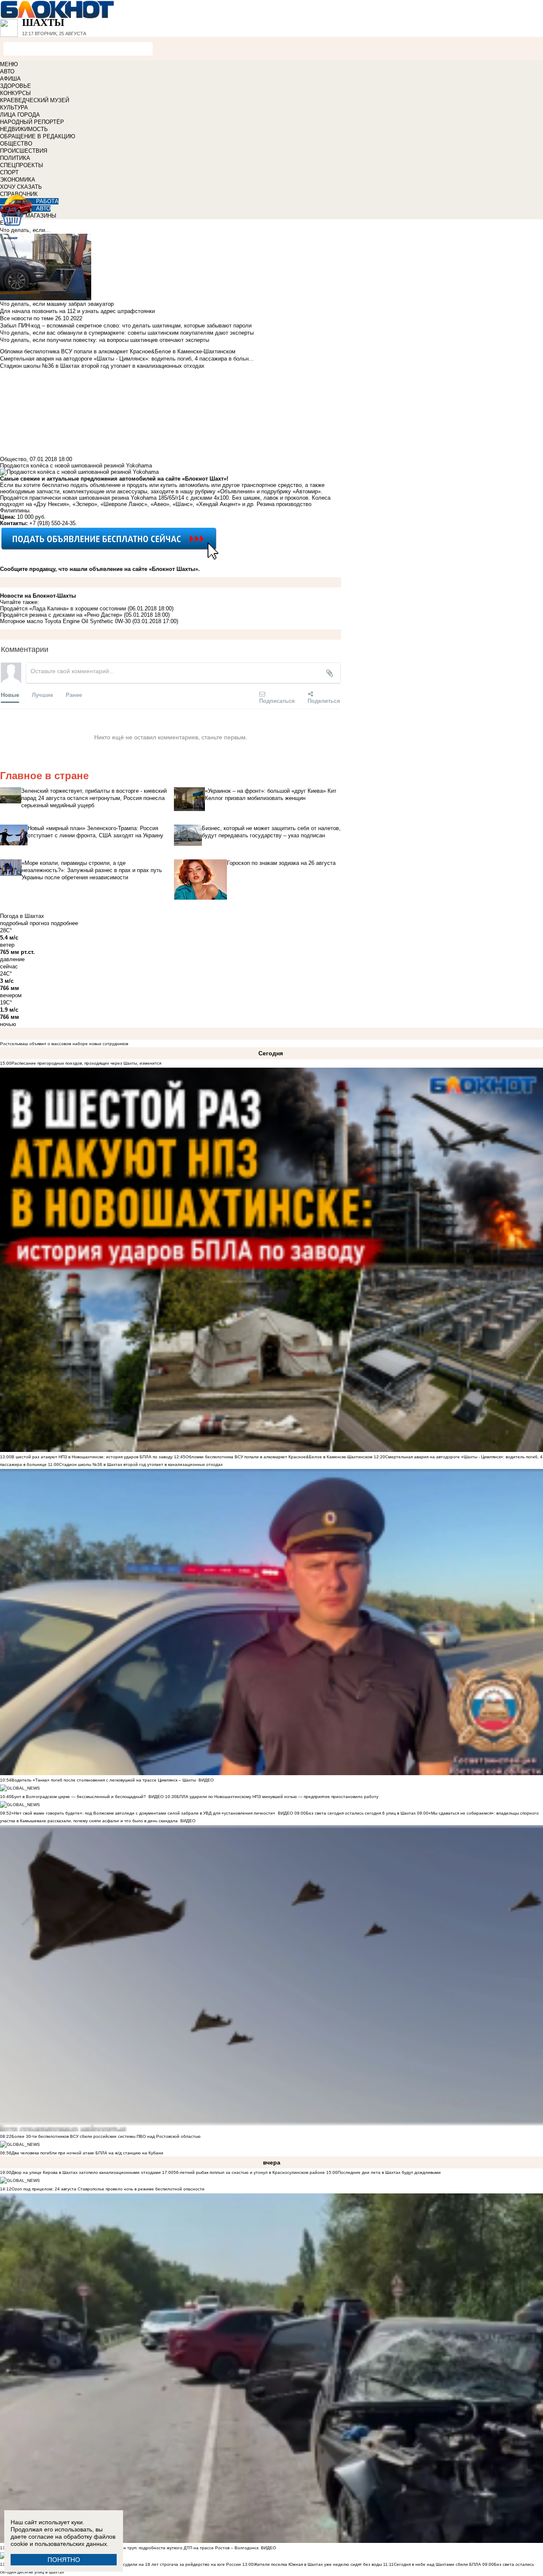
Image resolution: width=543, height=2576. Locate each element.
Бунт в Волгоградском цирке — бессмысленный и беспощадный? (79, 1797)
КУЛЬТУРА (14, 108)
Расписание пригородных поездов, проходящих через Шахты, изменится (86, 1063)
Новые (10, 695)
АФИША (10, 79)
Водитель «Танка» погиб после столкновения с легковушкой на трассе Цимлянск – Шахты (104, 1780)
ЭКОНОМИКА (18, 180)
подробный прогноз (25, 923)
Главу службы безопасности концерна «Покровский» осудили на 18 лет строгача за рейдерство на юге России (127, 2564)
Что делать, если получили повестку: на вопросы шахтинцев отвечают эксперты (105, 340)
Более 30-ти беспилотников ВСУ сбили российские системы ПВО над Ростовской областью (106, 2136)
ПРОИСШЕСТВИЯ (24, 151)
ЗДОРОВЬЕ (15, 86)
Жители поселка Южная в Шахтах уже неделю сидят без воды (318, 2564)
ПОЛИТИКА (15, 158)
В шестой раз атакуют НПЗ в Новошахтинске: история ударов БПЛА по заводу (92, 1457)
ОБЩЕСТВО (16, 144)
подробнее (64, 923)
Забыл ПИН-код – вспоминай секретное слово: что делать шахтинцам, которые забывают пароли (126, 326)
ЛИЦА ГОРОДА (20, 115)
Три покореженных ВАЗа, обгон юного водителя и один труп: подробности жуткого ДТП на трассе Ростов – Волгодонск (135, 2548)
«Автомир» (307, 491)
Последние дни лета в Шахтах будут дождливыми (389, 2172)
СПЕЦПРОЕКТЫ (22, 165)
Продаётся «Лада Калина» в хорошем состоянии (63, 608)
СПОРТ (9, 172)
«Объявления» (236, 491)
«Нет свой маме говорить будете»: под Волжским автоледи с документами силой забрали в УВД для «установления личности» (143, 1813)
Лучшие (42, 695)
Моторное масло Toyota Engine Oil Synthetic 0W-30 (65, 621)
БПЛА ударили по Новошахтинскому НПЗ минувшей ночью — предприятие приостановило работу (277, 1797)
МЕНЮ (9, 64)
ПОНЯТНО (64, 2560)
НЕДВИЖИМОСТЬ (24, 129)
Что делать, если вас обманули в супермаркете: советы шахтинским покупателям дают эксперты (127, 333)
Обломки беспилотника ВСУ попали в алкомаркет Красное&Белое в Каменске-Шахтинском (279, 1457)
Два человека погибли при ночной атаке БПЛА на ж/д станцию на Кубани (87, 2153)
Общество (13, 459)
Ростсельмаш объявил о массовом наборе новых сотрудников (64, 1044)
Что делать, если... (25, 230)
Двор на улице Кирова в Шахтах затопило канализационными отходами (86, 2172)
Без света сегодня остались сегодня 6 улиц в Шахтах (361, 1813)
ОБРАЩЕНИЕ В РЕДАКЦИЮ (38, 136)
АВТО (7, 71)
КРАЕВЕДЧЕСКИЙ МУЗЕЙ (35, 100)
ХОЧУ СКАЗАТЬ (21, 187)
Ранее (74, 695)
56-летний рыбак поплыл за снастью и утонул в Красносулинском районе (249, 2172)
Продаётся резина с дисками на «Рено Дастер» (61, 615)
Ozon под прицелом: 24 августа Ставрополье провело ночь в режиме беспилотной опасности (108, 2189)
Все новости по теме (27, 318)
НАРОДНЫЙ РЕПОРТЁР (32, 122)
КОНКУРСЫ (15, 93)
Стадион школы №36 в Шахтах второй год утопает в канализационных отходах (141, 1464)
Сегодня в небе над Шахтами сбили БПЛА (437, 2564)
